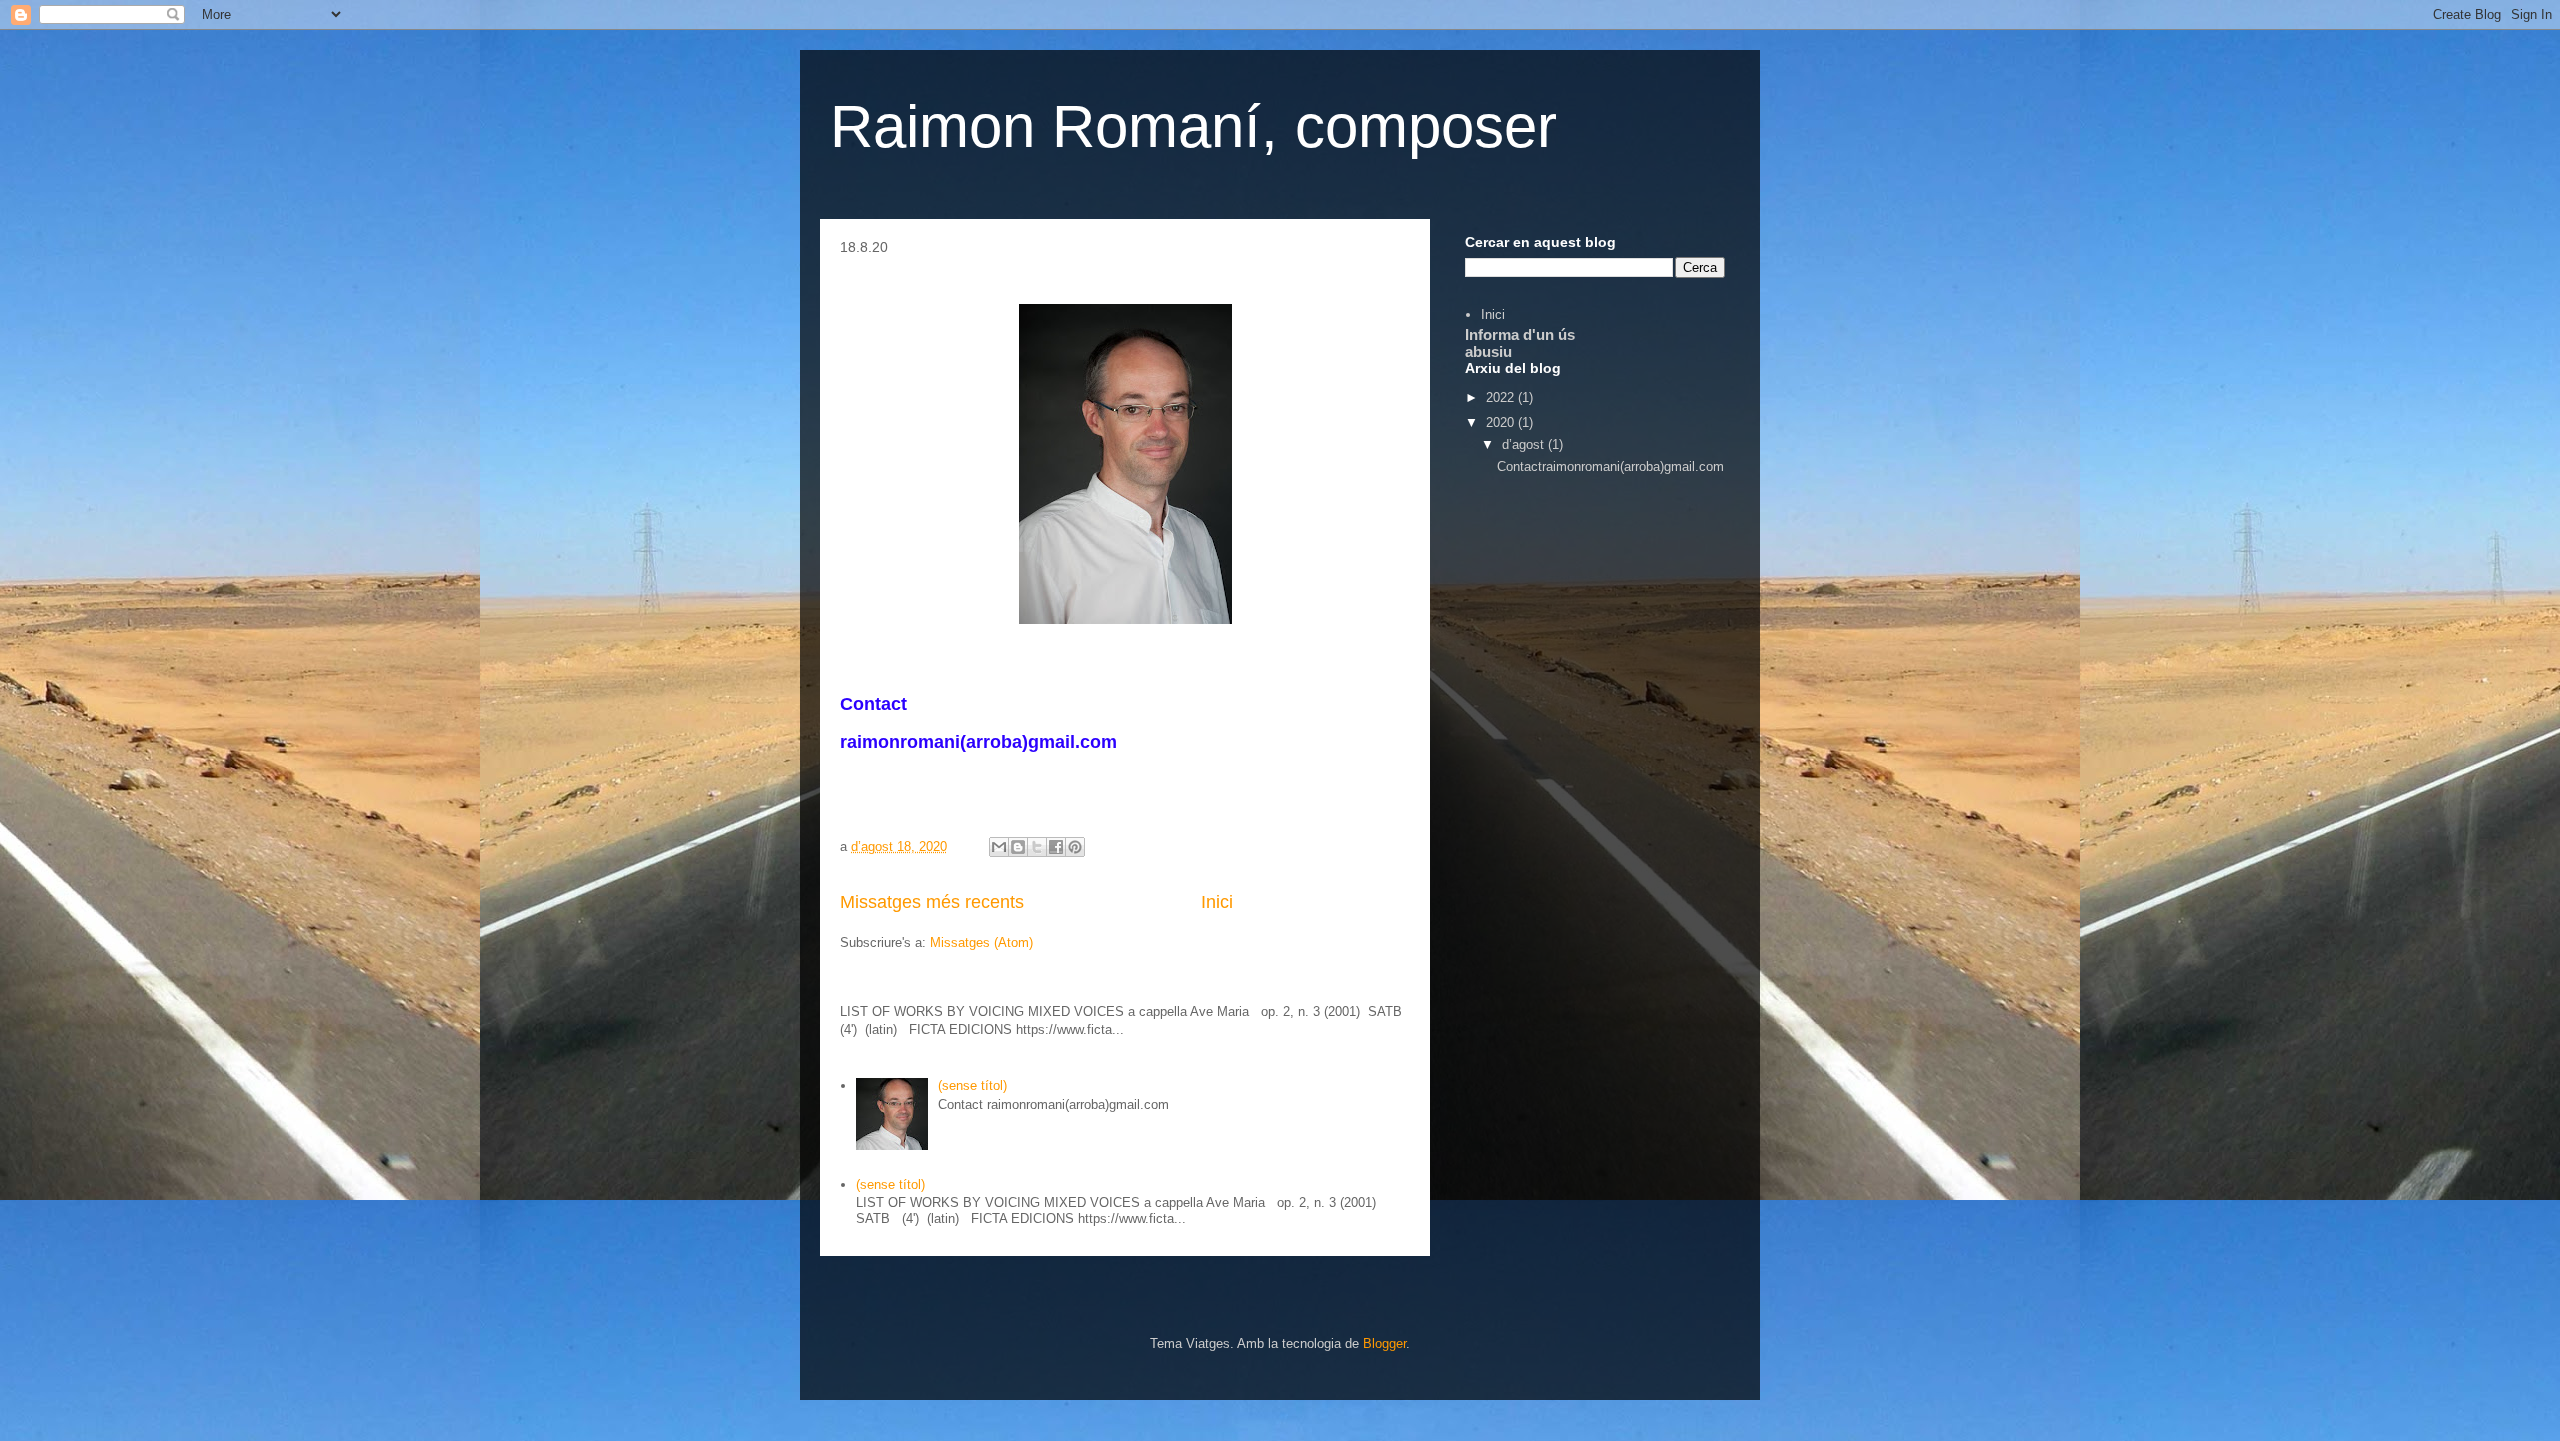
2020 (1502, 422)
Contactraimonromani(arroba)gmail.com (1610, 466)
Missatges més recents (932, 902)
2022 (1502, 397)
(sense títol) (972, 1085)
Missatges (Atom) (981, 942)
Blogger (1384, 1343)
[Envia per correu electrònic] (999, 847)
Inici (1217, 902)
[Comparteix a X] (1037, 847)
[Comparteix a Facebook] (1056, 847)
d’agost (1525, 444)
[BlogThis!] (1018, 847)
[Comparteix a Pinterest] (1075, 847)
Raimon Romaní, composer (1193, 126)
